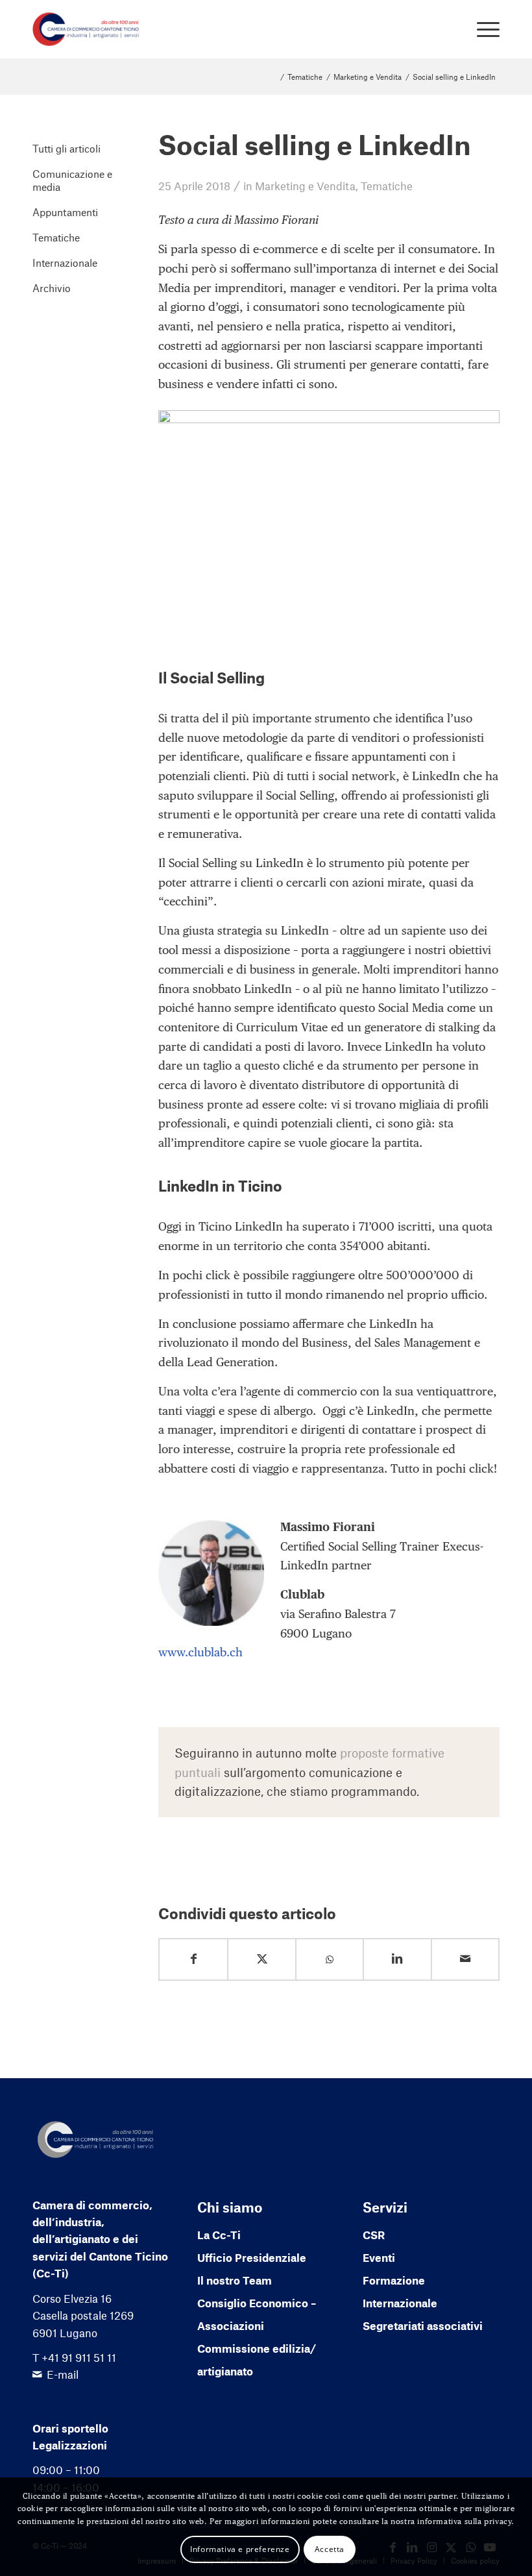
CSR (374, 2235)
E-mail (63, 2374)
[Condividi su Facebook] (193, 1959)
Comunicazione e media (72, 180)
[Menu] (482, 29)
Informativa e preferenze (240, 2549)
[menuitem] (482, 29)
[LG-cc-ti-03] (86, 29)
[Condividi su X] (261, 1959)
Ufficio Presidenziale (252, 2257)
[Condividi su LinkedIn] (397, 1959)
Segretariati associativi (423, 2325)
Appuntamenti (65, 212)
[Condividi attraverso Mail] (465, 1959)
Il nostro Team (235, 2280)
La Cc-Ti (219, 2235)
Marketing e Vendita (305, 186)
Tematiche (387, 186)
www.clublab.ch (200, 1652)
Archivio (52, 288)
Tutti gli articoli (66, 148)
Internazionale (65, 263)
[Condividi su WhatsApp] (330, 1960)
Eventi (379, 2257)
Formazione (394, 2280)
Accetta (330, 2549)
